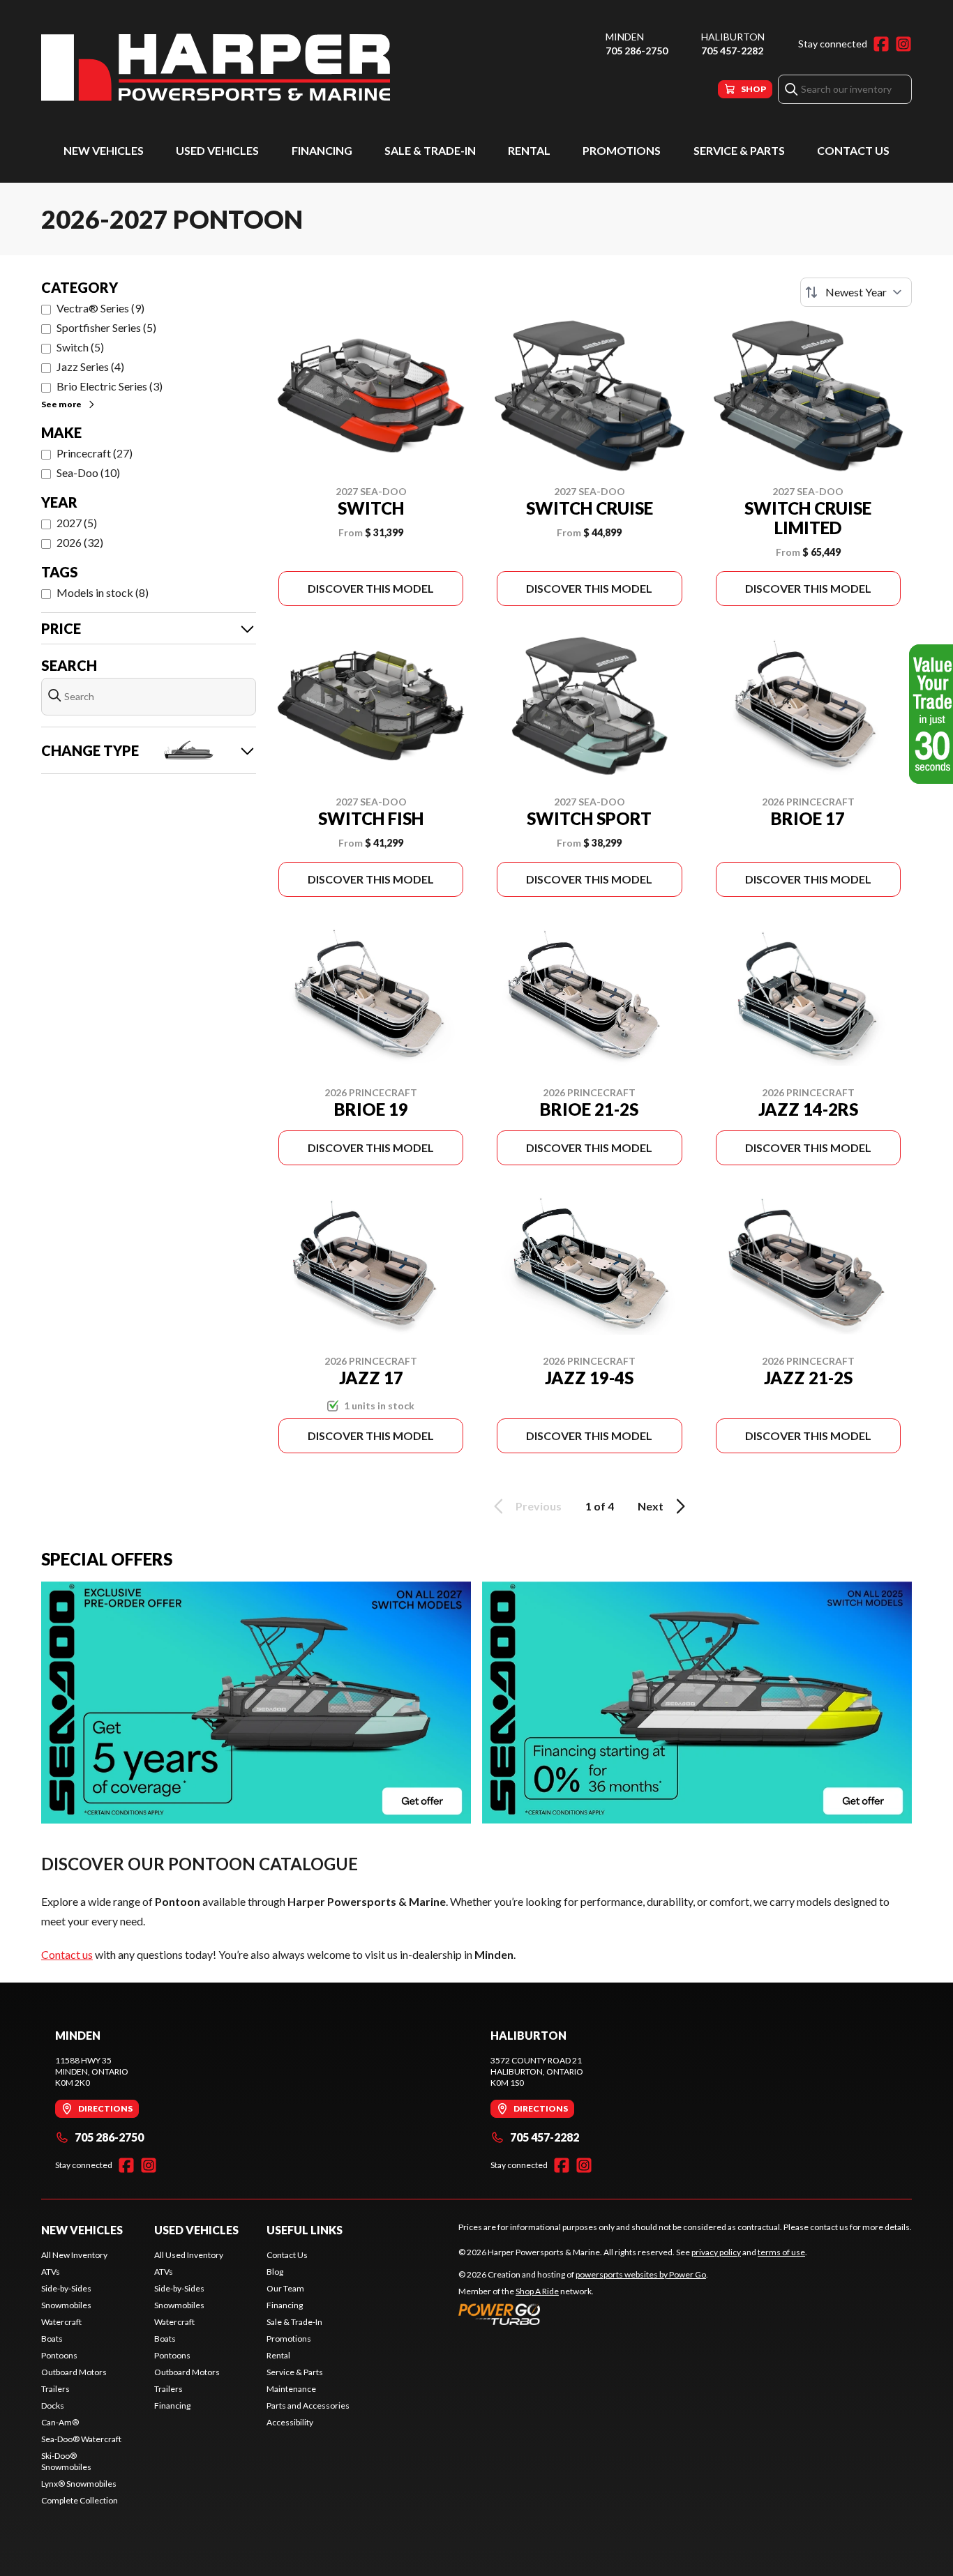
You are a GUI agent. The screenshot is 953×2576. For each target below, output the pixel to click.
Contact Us (853, 150)
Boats (52, 2339)
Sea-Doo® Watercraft (81, 2439)
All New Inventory (74, 2255)
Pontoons (59, 2355)
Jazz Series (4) (90, 366)
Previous (539, 1506)
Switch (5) (80, 347)
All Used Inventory (189, 2255)
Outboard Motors (74, 2372)
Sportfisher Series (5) (106, 327)
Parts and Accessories (308, 2405)
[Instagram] (903, 44)
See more (61, 404)
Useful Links (305, 2230)
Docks (53, 2405)
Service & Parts (739, 150)
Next (651, 1506)
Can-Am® (60, 2422)
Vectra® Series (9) (100, 308)
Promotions (622, 150)
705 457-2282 (732, 51)
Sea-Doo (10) (88, 472)
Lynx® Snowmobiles (79, 2484)
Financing (322, 150)
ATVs (51, 2272)
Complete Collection (80, 2500)
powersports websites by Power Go (641, 2274)
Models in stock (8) (103, 592)
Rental (529, 150)
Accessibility (290, 2422)
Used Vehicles (217, 150)
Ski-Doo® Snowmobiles (66, 2461)
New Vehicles (104, 150)
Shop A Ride (537, 2291)
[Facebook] (881, 44)
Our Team (285, 2288)
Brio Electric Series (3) (110, 386)
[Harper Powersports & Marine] (216, 67)
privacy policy (716, 2252)
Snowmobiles (66, 2305)
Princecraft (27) (95, 453)
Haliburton (733, 37)
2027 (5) (77, 523)
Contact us (67, 1954)
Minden (625, 37)
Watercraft (61, 2322)
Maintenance (291, 2389)
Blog (275, 2272)
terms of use (781, 2252)
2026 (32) (80, 542)
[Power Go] (583, 2314)
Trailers (55, 2389)
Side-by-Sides (66, 2288)
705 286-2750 (637, 51)
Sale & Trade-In (430, 150)
